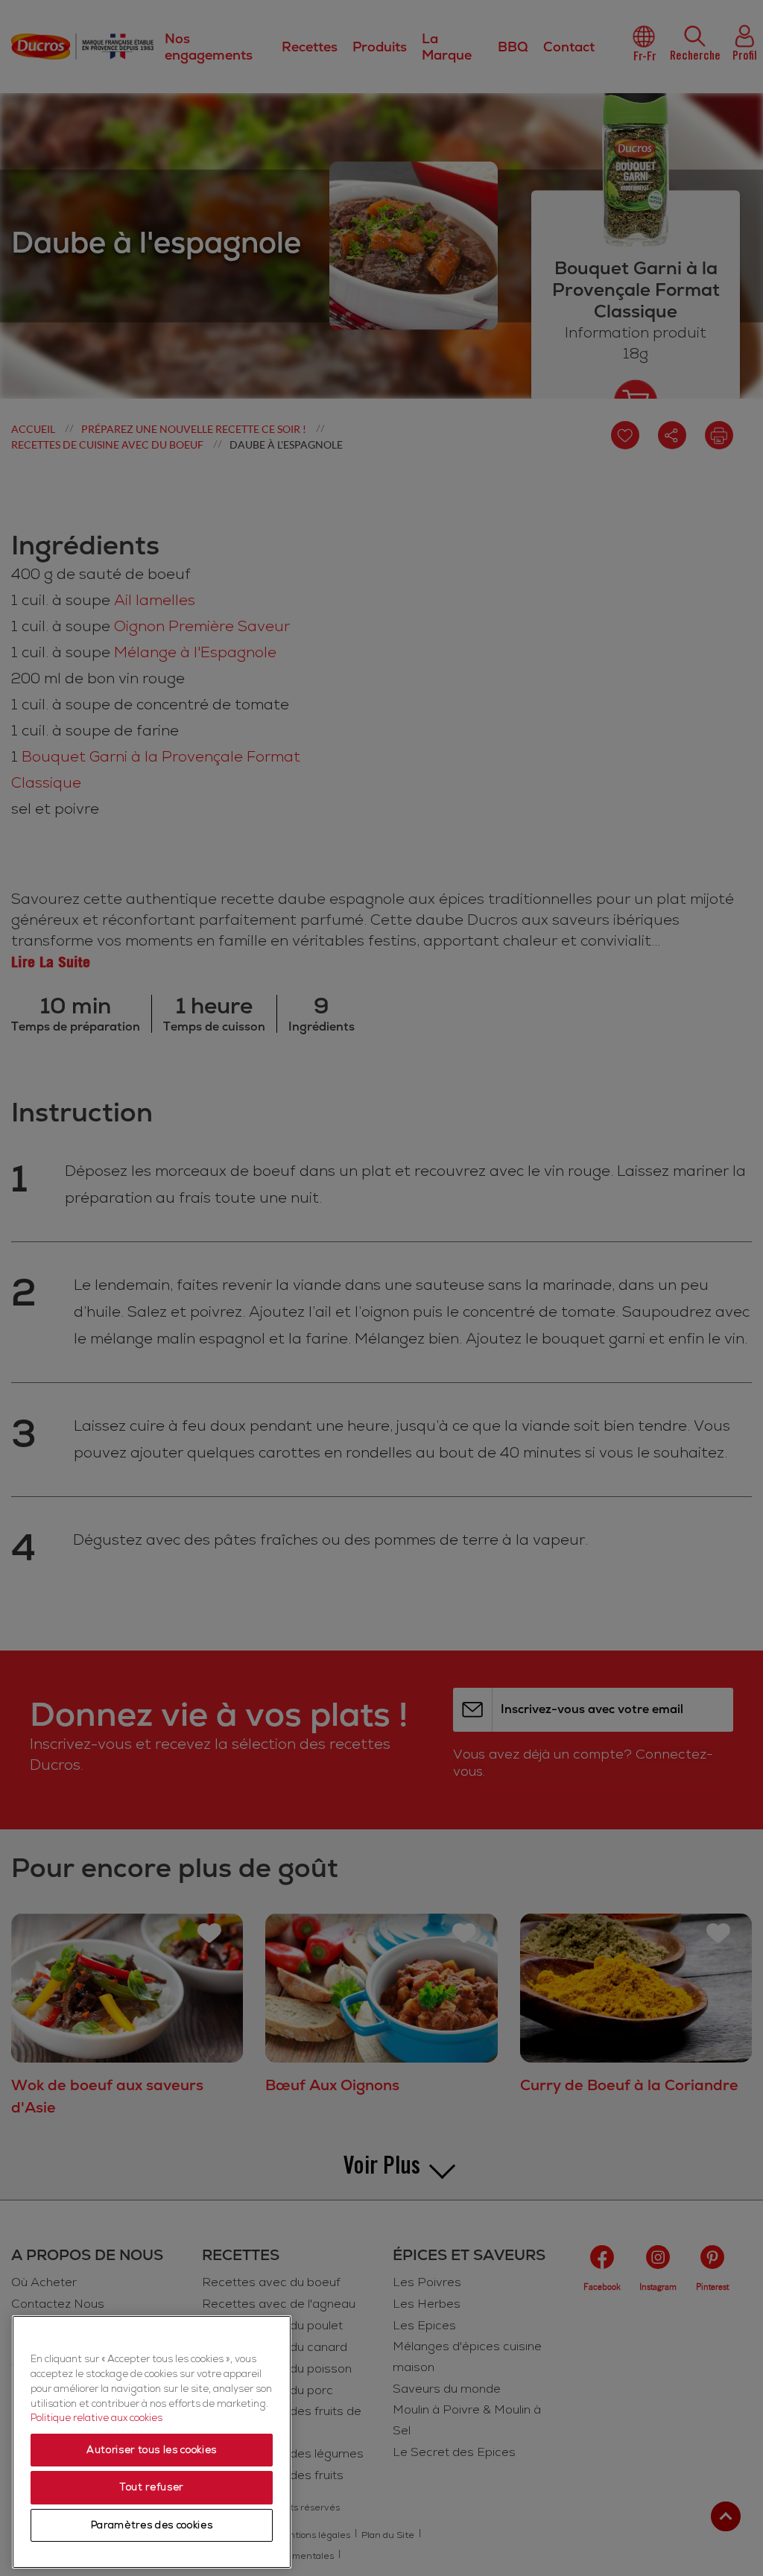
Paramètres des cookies (152, 2525)
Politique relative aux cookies (96, 2418)
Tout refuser (152, 2487)
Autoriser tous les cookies (152, 2450)
